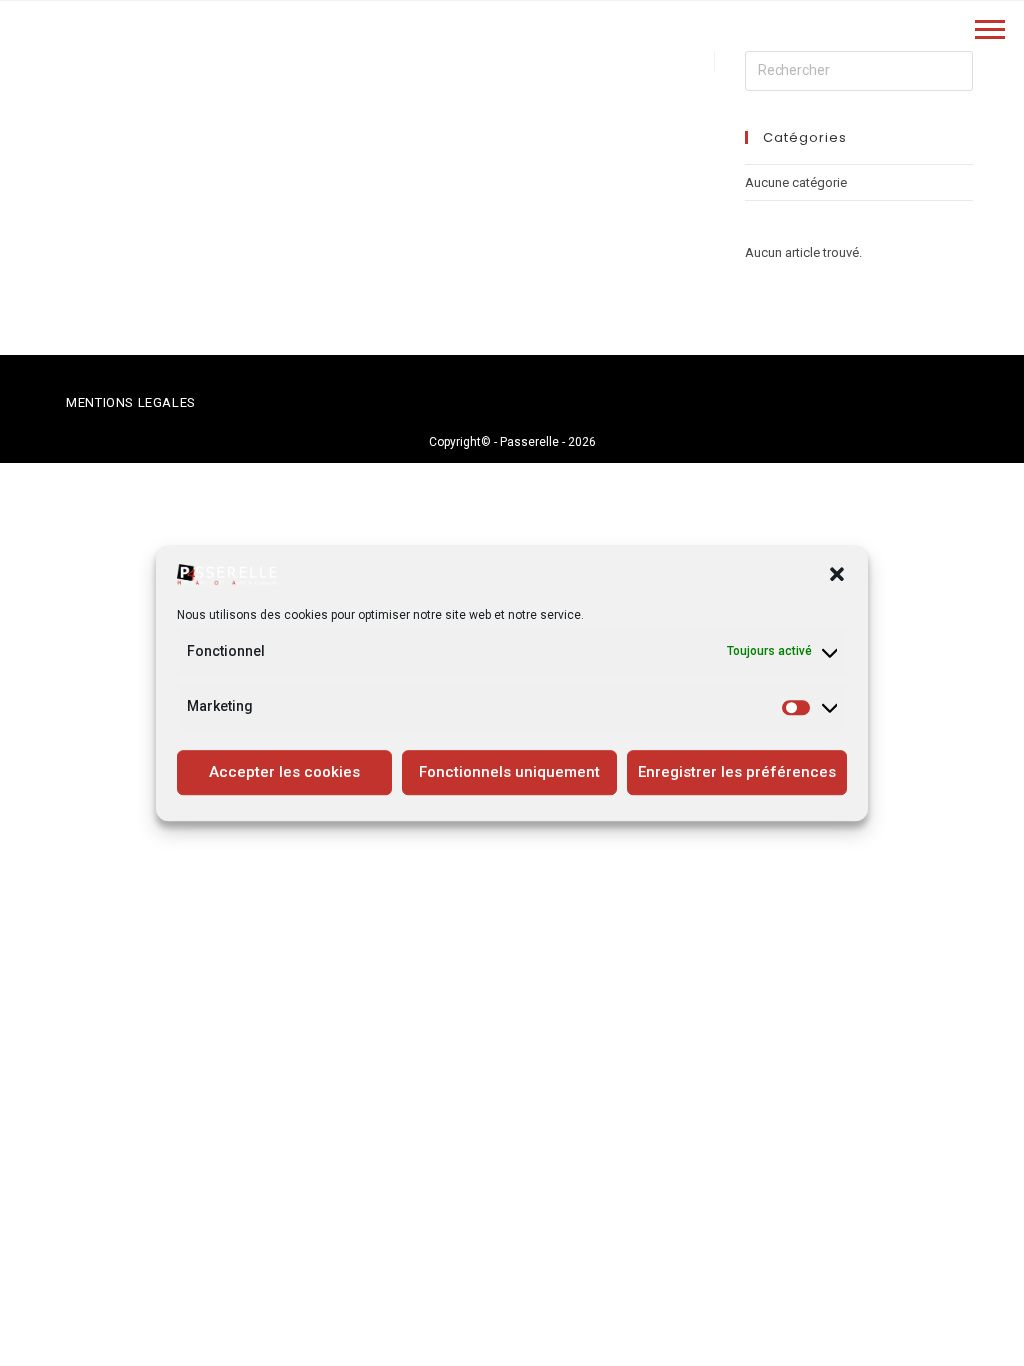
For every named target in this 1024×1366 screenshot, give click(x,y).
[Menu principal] (990, 31)
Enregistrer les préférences (737, 772)
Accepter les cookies (284, 772)
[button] (837, 574)
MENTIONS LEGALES (131, 402)
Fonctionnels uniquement (509, 772)
